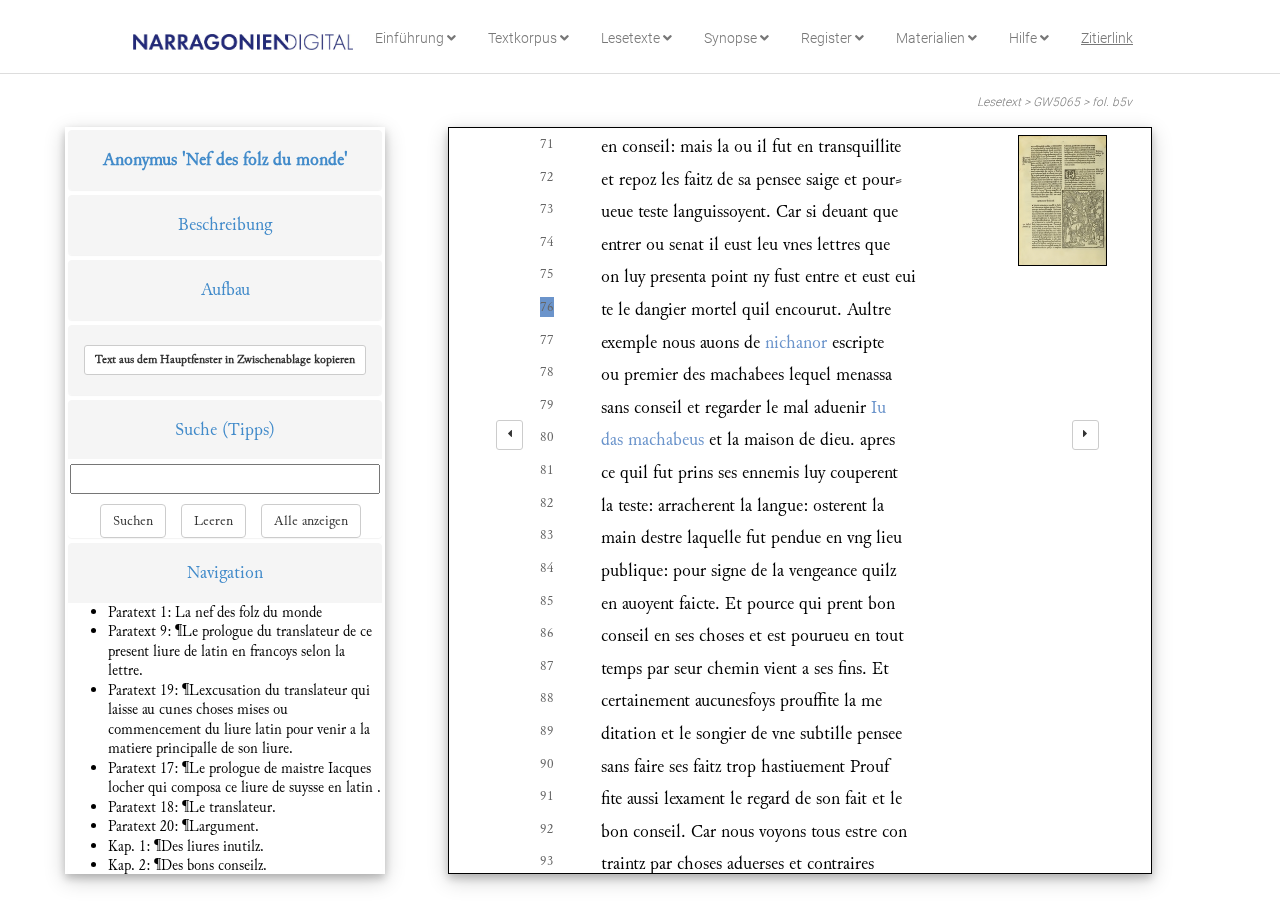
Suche (196, 429)
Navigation (225, 572)
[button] (225, 360)
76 (547, 307)
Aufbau (225, 289)
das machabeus (652, 439)
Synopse (732, 38)
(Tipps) (248, 429)
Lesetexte (632, 38)
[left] (509, 435)
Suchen (133, 521)
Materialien (932, 38)
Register (828, 38)
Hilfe (1024, 38)
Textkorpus (524, 38)
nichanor (796, 342)
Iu (878, 407)
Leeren (213, 521)
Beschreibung (225, 224)
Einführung (411, 38)
